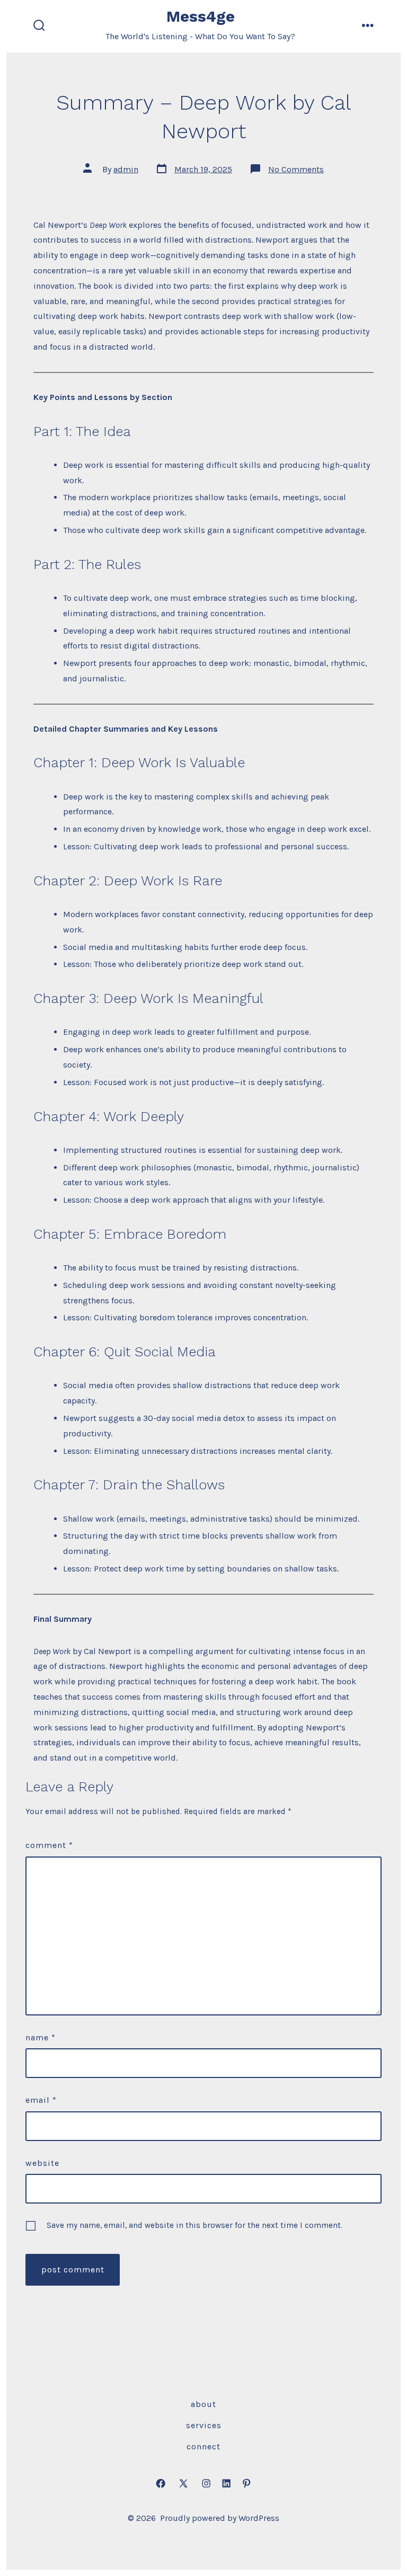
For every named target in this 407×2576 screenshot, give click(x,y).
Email (41, 2100)
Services (204, 2425)
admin (126, 169)
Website (42, 2163)
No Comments (296, 169)
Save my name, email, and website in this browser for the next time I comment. (194, 2225)
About (203, 2404)
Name (41, 2037)
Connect (203, 2446)
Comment (49, 1845)
